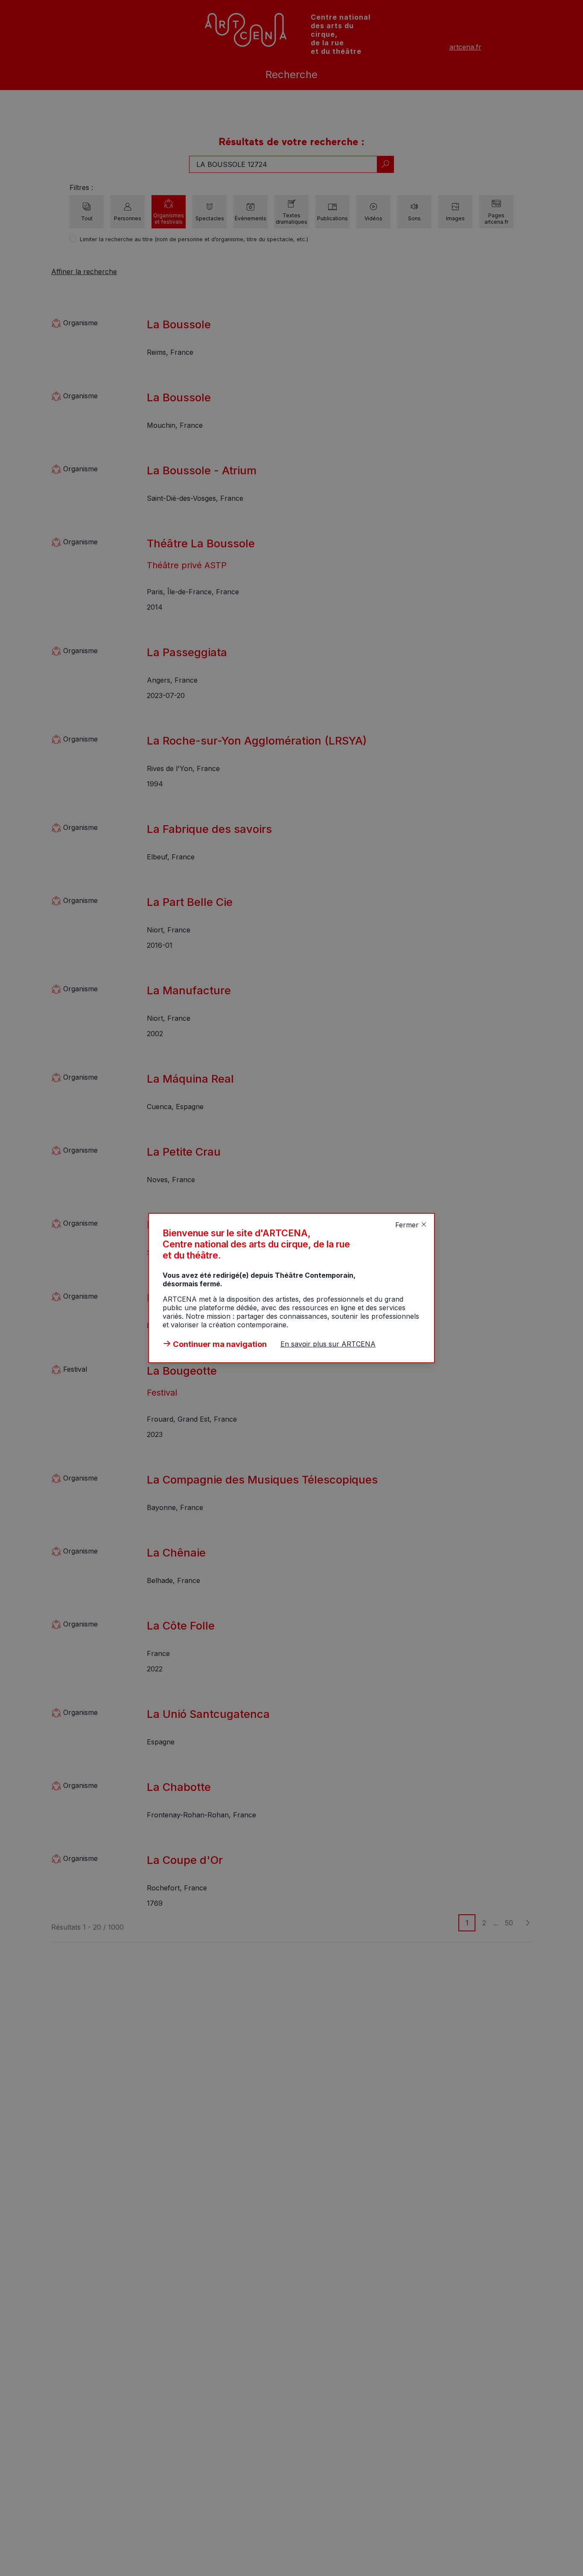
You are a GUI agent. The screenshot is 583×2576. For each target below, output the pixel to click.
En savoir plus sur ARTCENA (328, 1344)
